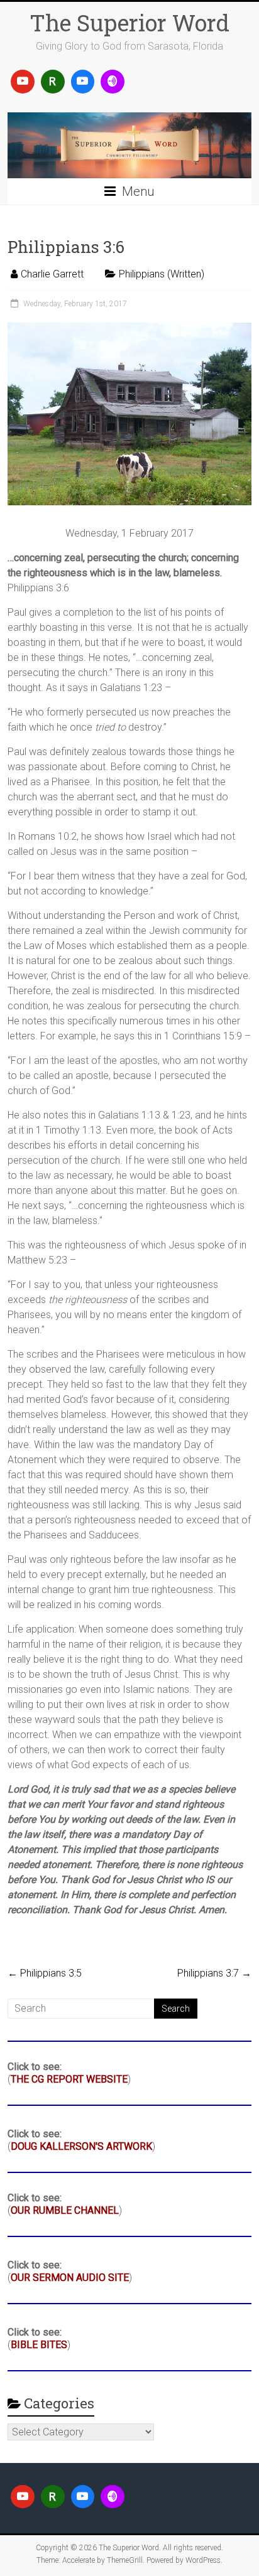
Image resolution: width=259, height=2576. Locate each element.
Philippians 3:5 (45, 1973)
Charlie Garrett (52, 274)
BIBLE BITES (39, 2345)
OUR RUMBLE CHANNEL (65, 2210)
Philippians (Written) (162, 274)
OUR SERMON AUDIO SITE (70, 2278)
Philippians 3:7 (214, 1973)
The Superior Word (129, 23)
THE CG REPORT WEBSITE (69, 2079)
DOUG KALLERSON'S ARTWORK (81, 2146)
